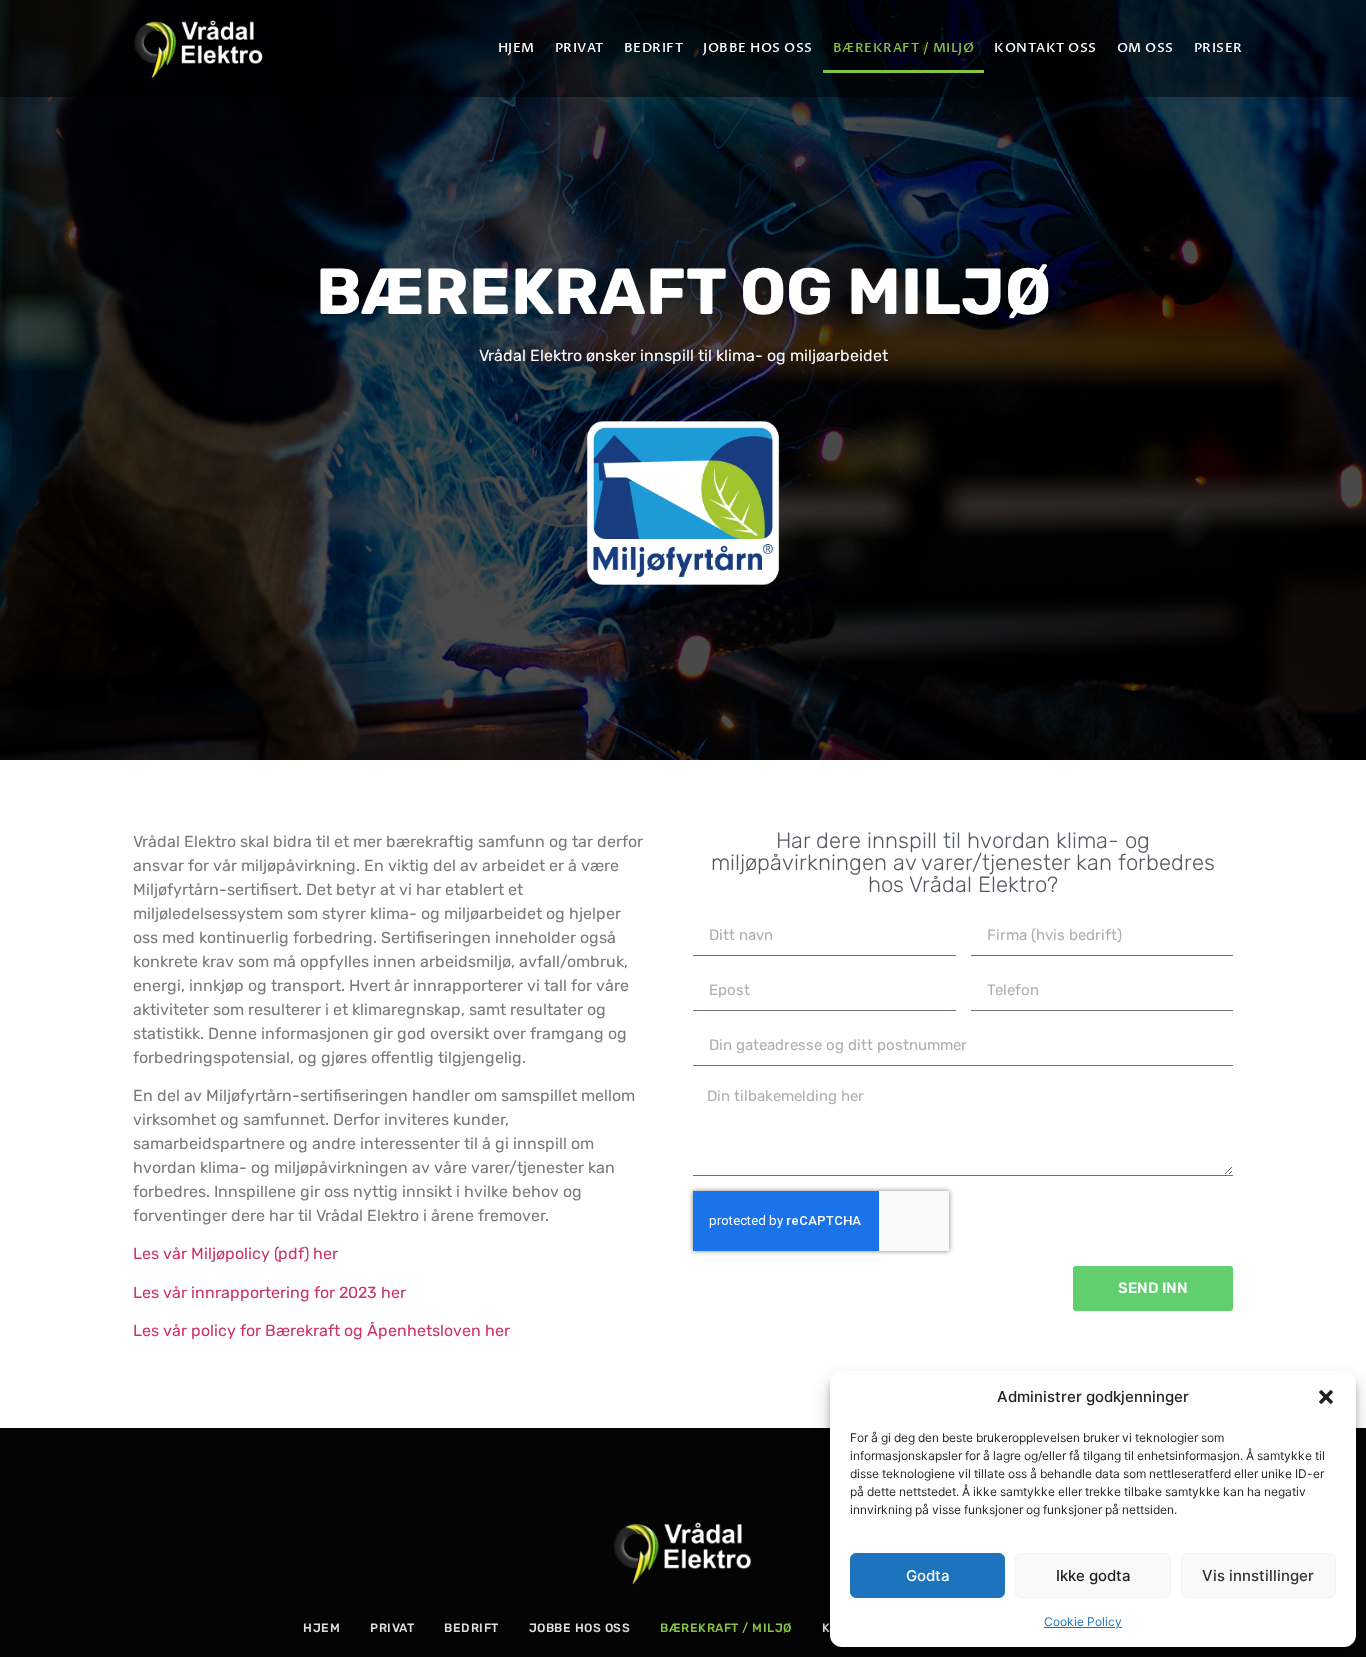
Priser (1218, 48)
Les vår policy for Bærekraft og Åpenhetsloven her (321, 1330)
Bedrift (654, 48)
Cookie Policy (1083, 1621)
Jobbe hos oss (758, 48)
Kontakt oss (1045, 48)
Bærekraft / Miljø (904, 48)
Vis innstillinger (1258, 1575)
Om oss (1145, 48)
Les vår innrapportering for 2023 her (269, 1292)
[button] (1326, 1397)
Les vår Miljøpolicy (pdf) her (235, 1253)
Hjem (516, 48)
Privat (579, 48)
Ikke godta (1093, 1575)
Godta (928, 1575)
